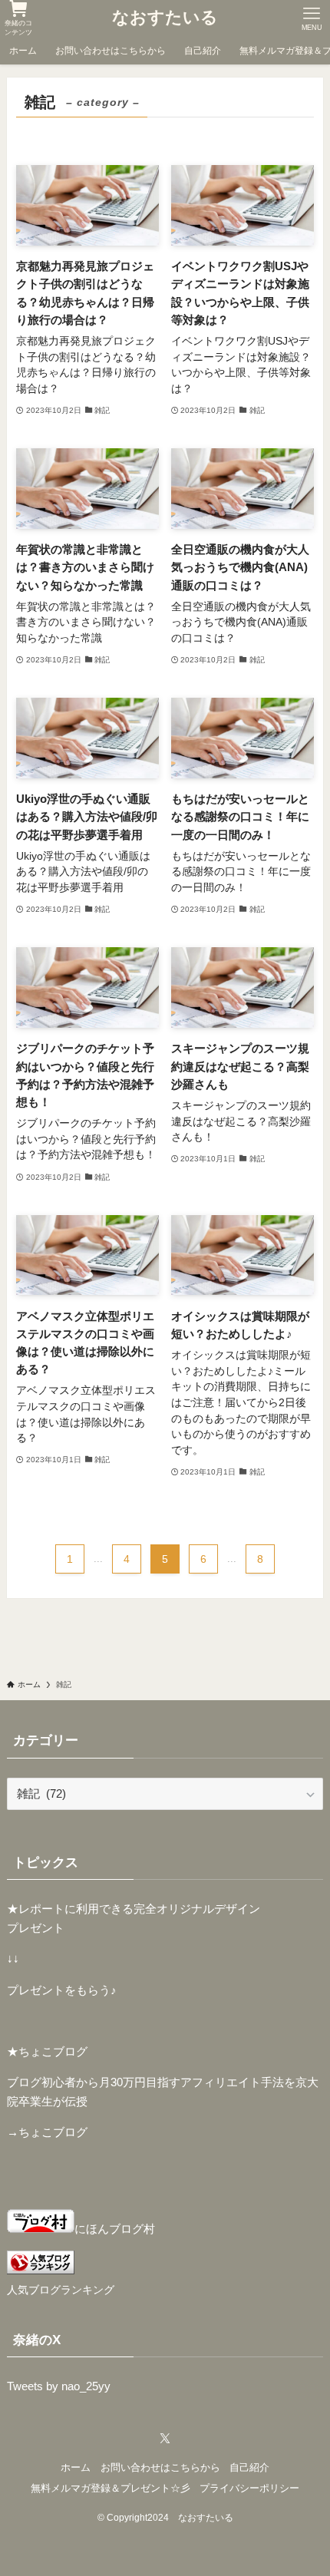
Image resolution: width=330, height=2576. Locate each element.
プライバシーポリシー (249, 2488)
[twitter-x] (165, 2439)
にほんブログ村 (115, 2229)
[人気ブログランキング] (41, 2270)
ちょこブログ (53, 2132)
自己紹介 (249, 2467)
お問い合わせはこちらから (160, 2467)
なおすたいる (165, 18)
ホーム (76, 2467)
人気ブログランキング (61, 2290)
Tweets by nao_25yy (59, 2386)
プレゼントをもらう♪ (62, 1990)
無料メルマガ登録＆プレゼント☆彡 (111, 2488)
